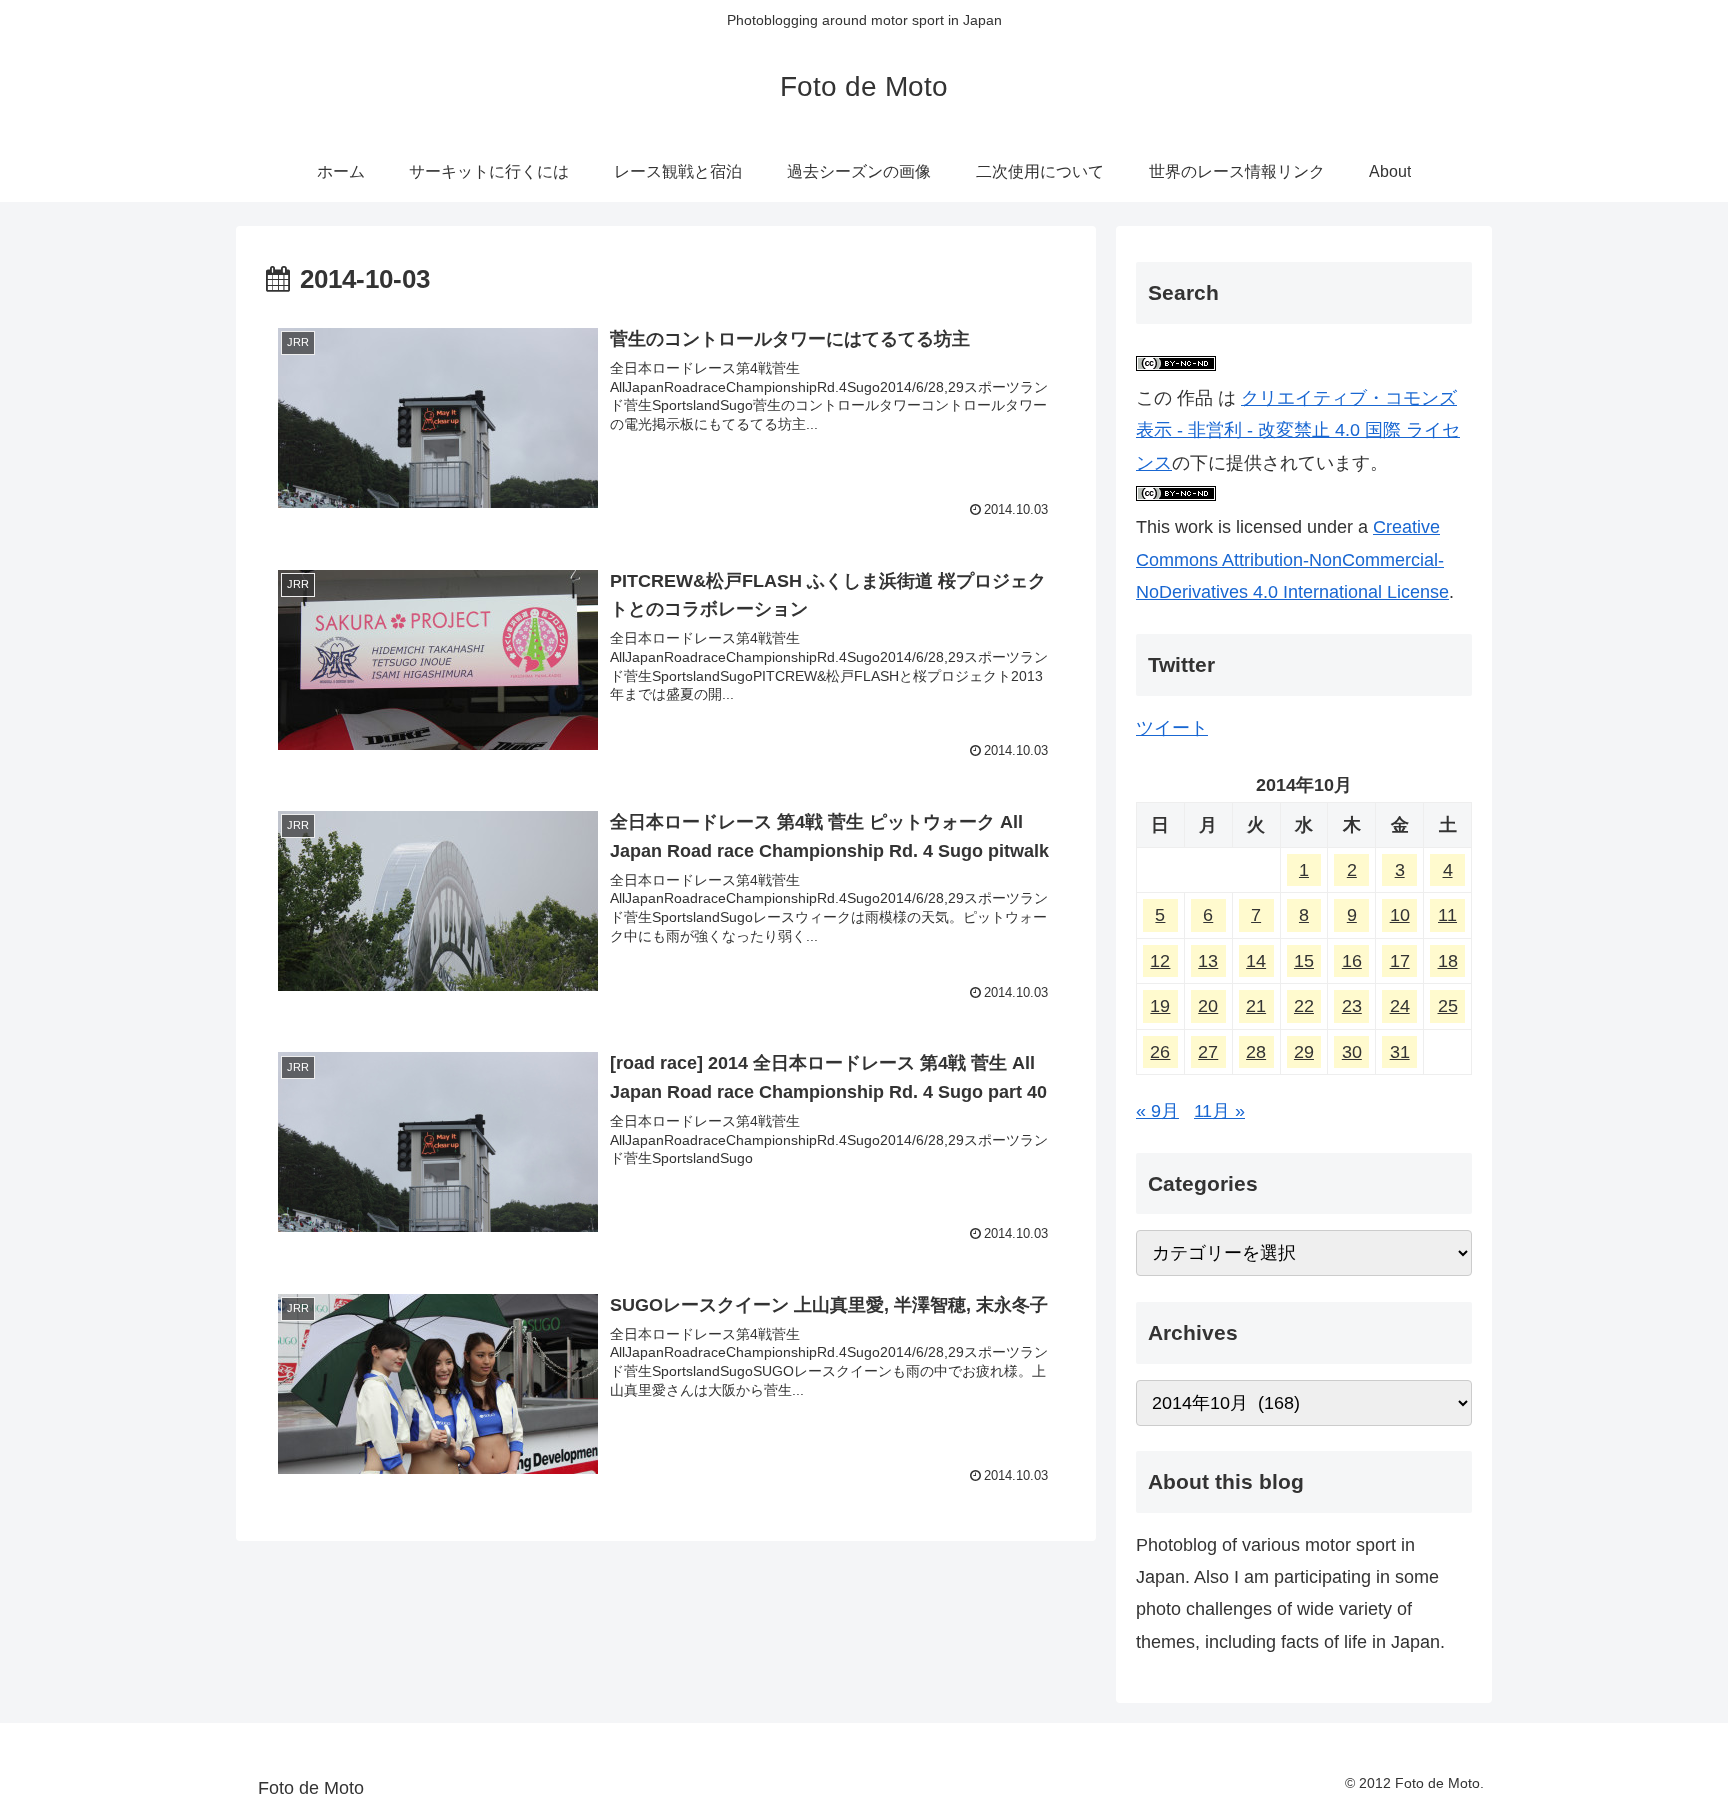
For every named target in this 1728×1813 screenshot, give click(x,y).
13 (1208, 961)
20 (1208, 1006)
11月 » (1219, 1111)
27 (1208, 1052)
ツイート (1172, 728)
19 (1160, 1006)
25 (1448, 1006)
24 (1400, 1006)
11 (1447, 915)
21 (1256, 1006)
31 (1400, 1052)
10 (1400, 915)
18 (1448, 961)
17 (1400, 961)
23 (1352, 1006)
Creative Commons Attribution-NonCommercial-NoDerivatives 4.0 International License (1292, 559)
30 (1352, 1052)
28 (1256, 1052)
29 (1304, 1052)
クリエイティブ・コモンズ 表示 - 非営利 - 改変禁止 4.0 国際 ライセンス (1298, 430)
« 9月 (1157, 1111)
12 (1160, 961)
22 (1304, 1006)
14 (1256, 961)
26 (1160, 1052)
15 (1304, 961)
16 (1352, 961)
